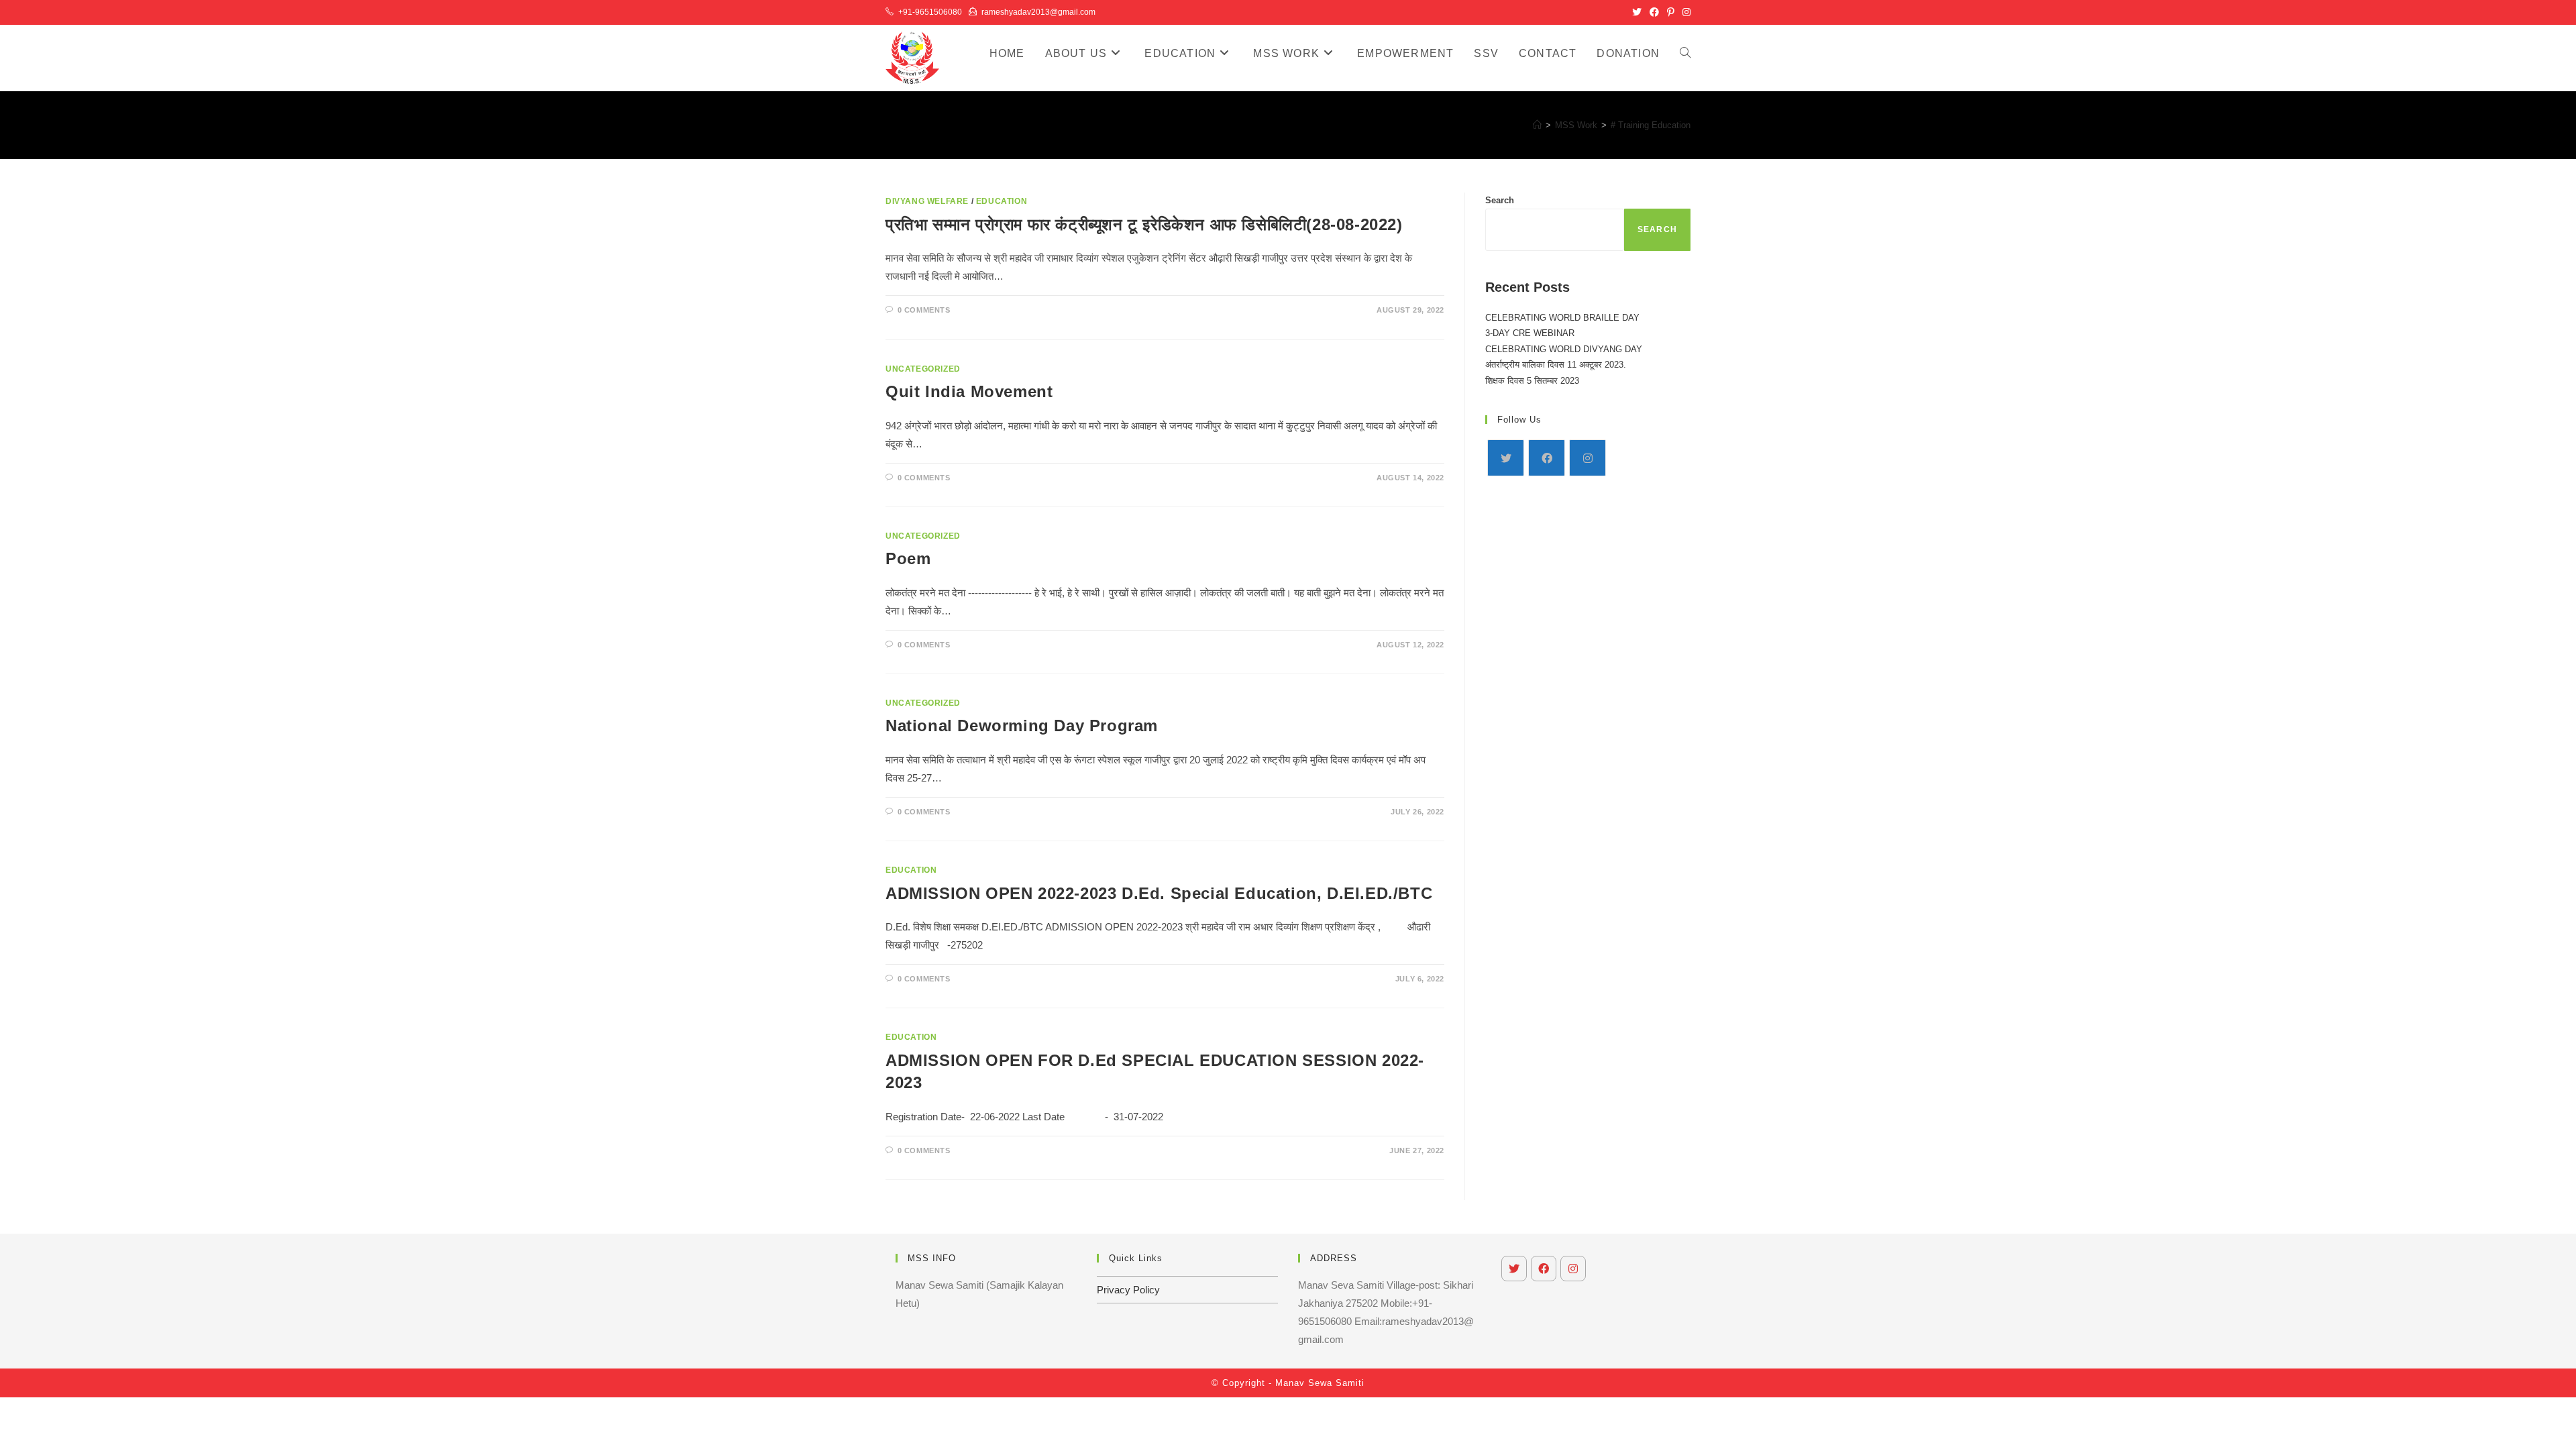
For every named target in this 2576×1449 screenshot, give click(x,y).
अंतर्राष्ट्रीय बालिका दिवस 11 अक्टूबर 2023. (1556, 365)
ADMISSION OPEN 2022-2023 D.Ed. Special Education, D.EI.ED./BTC (1159, 893)
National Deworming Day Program (1022, 726)
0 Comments (924, 310)
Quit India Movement (969, 391)
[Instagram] (1588, 458)
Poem (908, 558)
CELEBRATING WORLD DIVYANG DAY (1564, 349)
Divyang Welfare (927, 201)
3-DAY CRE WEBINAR (1530, 333)
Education (1002, 201)
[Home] (1537, 125)
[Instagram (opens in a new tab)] (1684, 12)
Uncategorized (923, 369)
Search (1500, 200)
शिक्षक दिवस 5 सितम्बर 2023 (1532, 381)
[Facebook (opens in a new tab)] (1654, 12)
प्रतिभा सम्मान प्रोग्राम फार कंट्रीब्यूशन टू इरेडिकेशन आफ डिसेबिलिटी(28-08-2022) (1144, 224)
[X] (1506, 458)
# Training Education (1651, 125)
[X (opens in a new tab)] (1637, 12)
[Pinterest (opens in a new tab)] (1671, 12)
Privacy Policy (1128, 1290)
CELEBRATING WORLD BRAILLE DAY (1562, 318)
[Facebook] (1547, 458)
